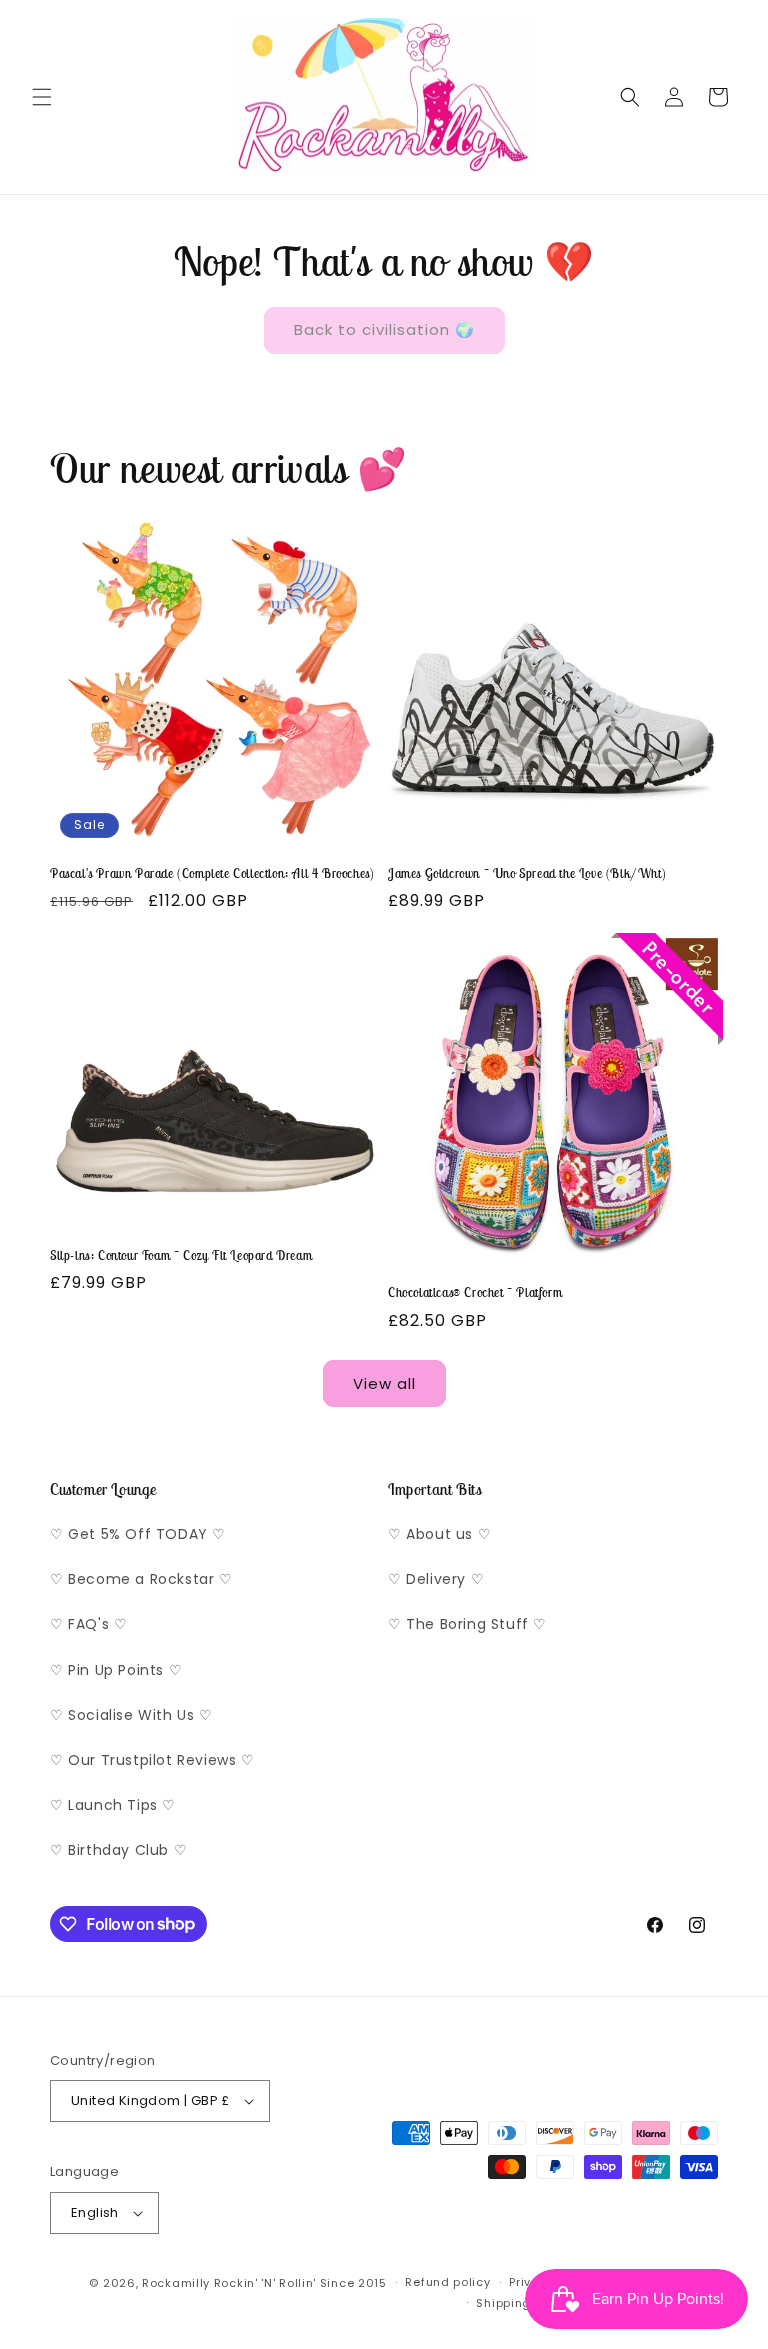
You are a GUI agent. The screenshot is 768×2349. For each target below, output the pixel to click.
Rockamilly (176, 2283)
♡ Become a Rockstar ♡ (141, 1579)
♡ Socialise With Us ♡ (131, 1715)
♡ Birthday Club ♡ (118, 1850)
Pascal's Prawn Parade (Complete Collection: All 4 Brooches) (212, 874)
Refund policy (447, 2282)
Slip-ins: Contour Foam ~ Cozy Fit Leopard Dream (181, 1256)
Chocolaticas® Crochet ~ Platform (475, 1293)
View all (384, 1383)
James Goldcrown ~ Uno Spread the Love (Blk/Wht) (527, 874)
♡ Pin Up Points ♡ (116, 1670)
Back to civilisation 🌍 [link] (384, 329)
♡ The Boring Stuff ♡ (467, 1624)
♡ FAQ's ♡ (88, 1624)
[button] (42, 97)
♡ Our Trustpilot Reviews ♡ (152, 1760)
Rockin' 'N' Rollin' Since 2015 (300, 2283)
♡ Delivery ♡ (436, 1579)
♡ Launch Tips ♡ (113, 1805)
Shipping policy (524, 2303)
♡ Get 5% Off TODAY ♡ (138, 1534)
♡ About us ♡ (439, 1534)
